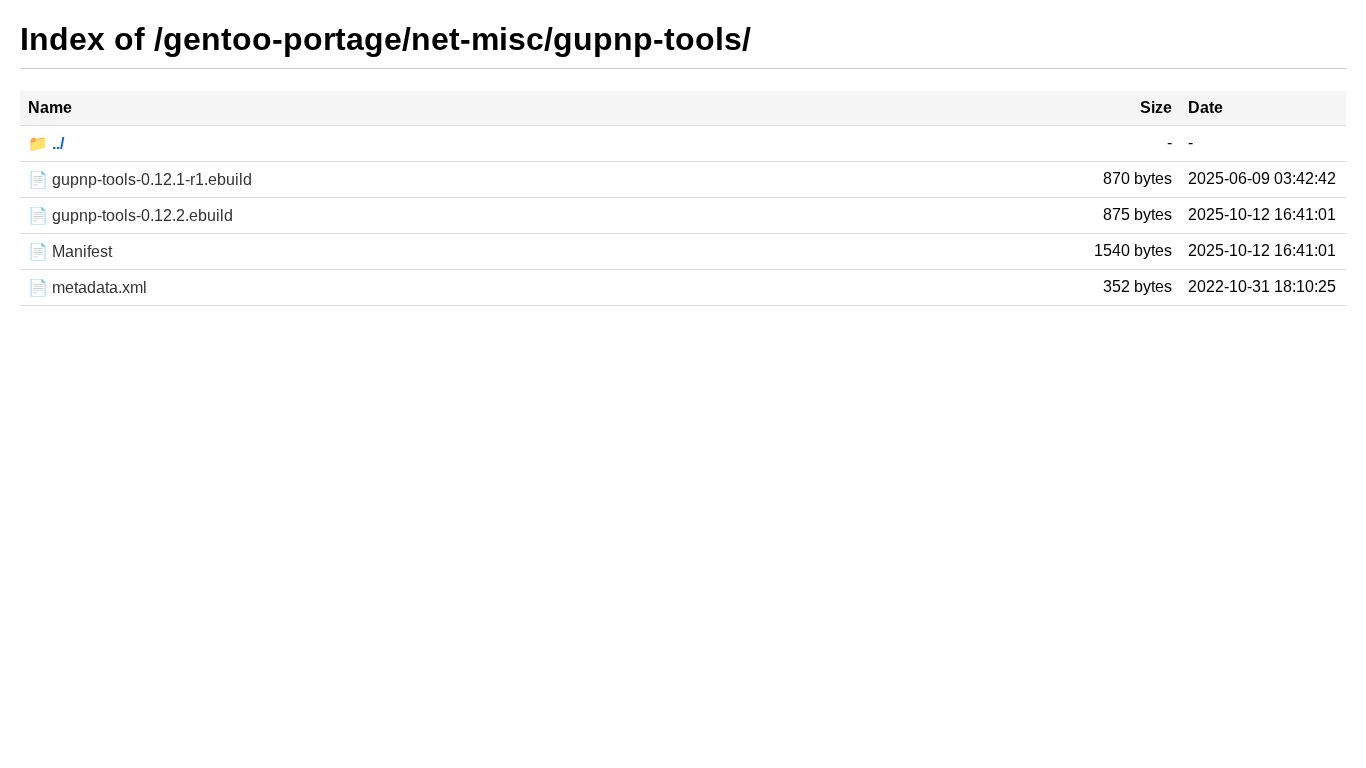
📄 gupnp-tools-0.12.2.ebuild (130, 215)
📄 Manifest (70, 251)
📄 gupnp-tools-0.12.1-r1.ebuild (140, 179)
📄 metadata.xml (87, 287)
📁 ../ (46, 143)
